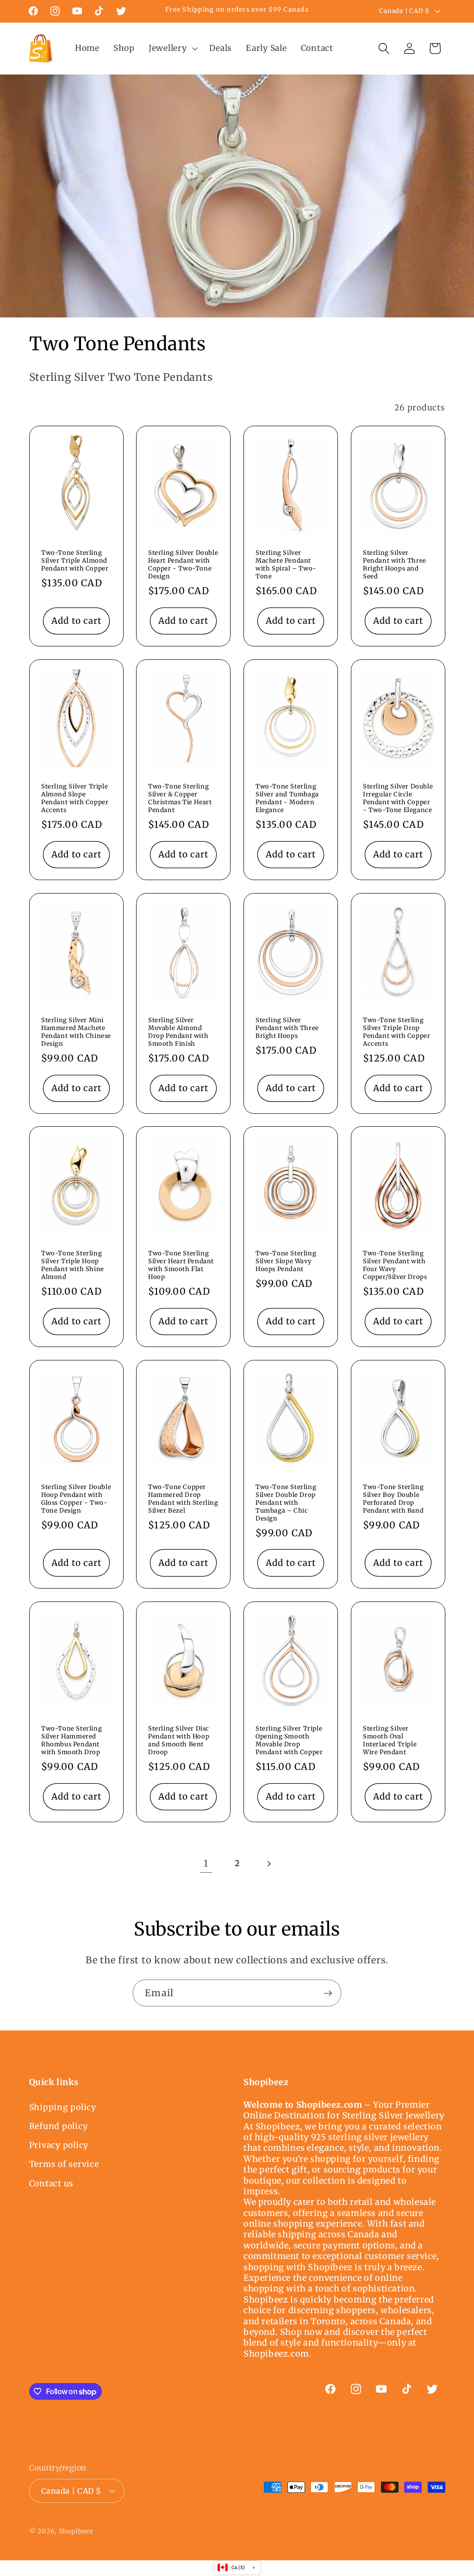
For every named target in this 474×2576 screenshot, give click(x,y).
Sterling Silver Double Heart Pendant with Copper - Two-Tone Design (183, 565)
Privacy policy (59, 2145)
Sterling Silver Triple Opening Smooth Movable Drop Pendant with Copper (289, 1741)
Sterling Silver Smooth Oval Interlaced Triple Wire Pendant (390, 1741)
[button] (172, 49)
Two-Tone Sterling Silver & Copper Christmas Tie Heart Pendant (180, 798)
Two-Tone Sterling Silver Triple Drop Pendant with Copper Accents (396, 1032)
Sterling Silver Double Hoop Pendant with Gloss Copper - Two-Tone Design (76, 1499)
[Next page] (268, 1864)
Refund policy (59, 2126)
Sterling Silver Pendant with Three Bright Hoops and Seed (395, 565)
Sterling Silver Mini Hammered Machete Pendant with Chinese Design (76, 1032)
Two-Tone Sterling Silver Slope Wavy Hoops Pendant (286, 1261)
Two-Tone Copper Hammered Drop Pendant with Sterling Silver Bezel (183, 1499)
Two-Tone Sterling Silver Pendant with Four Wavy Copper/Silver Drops (395, 1265)
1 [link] (206, 1863)
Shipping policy (63, 2107)
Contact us (52, 2184)
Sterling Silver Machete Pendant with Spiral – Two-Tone (286, 565)
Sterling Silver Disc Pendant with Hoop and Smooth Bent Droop (179, 1741)
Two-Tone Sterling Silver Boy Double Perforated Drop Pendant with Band (393, 1499)
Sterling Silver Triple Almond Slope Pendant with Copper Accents (75, 798)
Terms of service (64, 2164)
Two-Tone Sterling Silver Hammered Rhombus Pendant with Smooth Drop (72, 1741)
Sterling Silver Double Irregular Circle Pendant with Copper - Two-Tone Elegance (398, 798)
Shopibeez (76, 2531)
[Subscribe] (328, 1993)
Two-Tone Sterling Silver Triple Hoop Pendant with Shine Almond (73, 1265)
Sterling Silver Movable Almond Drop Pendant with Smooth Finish (178, 1032)
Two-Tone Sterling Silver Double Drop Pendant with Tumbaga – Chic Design (286, 1503)
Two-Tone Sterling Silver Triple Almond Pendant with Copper (75, 561)
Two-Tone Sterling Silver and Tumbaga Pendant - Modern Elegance (287, 798)
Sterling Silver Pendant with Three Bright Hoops (287, 1028)
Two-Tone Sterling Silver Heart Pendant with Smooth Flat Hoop (181, 1265)
